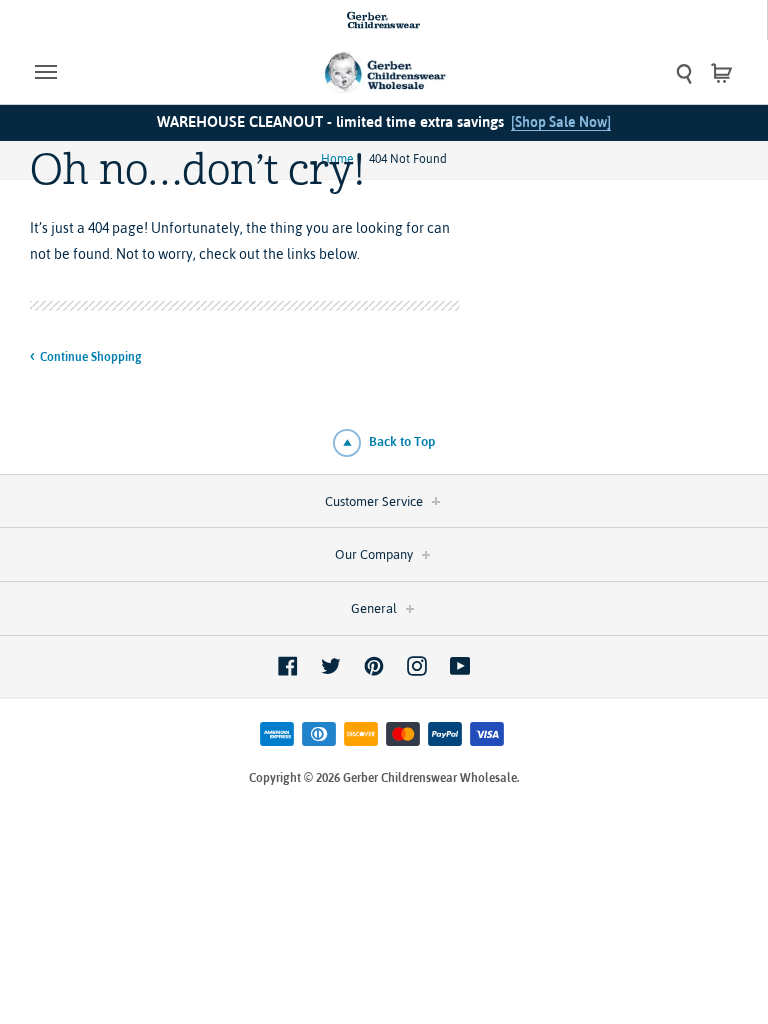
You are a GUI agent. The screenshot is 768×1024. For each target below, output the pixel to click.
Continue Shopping (91, 357)
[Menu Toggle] (122, 72)
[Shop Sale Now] (561, 122)
